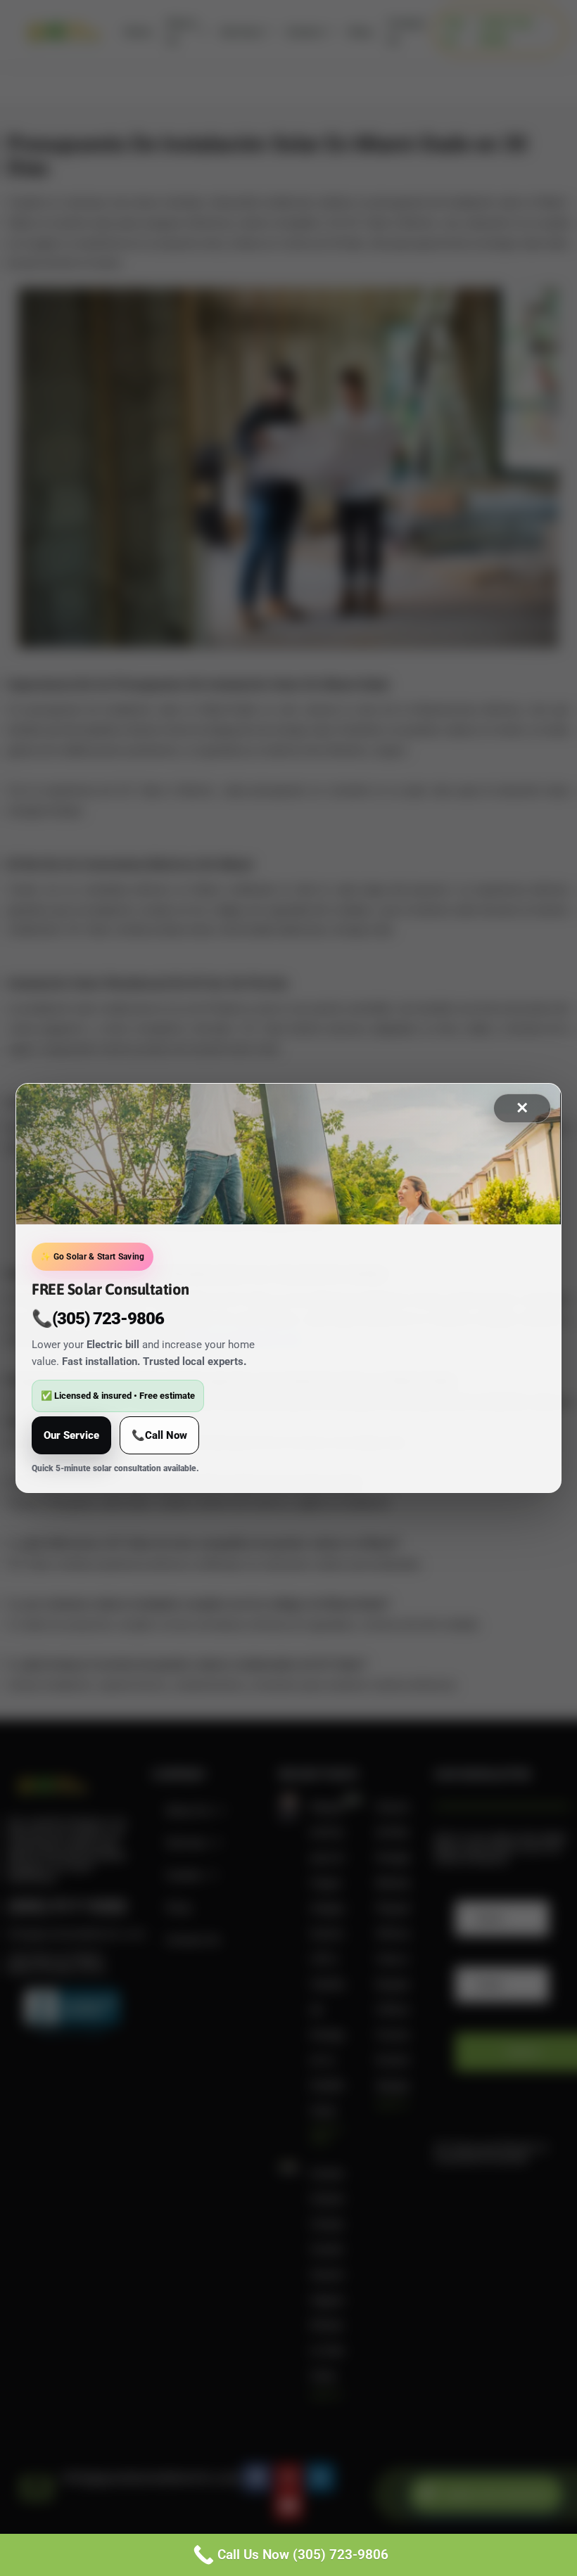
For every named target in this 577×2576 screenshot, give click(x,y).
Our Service (71, 1435)
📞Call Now (159, 1435)
